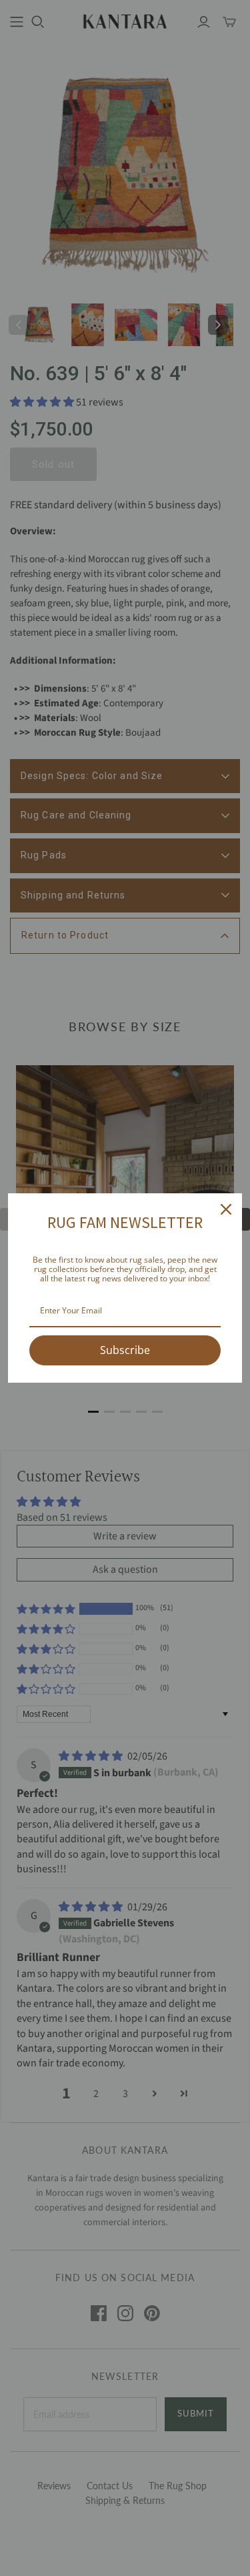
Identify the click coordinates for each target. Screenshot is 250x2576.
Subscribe (125, 1350)
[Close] (226, 1209)
